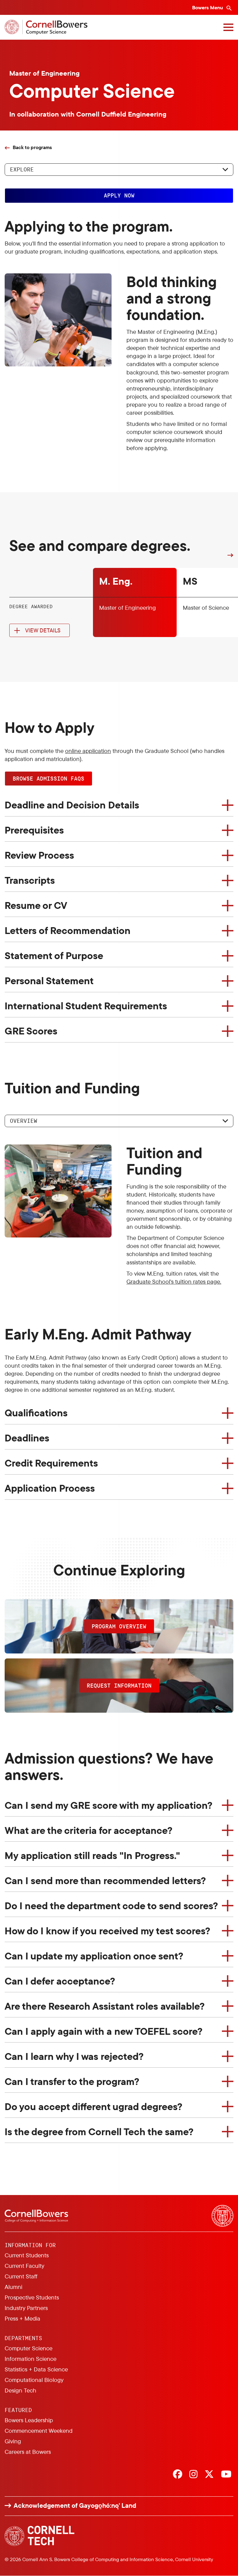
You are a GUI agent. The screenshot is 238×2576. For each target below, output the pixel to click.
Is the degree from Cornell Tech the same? (99, 2131)
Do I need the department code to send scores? (111, 1905)
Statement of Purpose (54, 955)
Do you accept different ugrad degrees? (93, 2106)
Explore (22, 169)
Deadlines (27, 1438)
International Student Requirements (86, 1006)
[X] (209, 2475)
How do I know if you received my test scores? (107, 1931)
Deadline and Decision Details (72, 805)
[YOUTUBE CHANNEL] (226, 2475)
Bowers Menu (208, 7)
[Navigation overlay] (228, 27)
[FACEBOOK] (178, 2475)
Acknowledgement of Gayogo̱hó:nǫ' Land (75, 2505)
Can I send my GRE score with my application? (108, 1805)
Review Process (39, 855)
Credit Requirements (51, 1463)
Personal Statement (49, 980)
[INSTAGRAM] (193, 2475)
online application (88, 751)
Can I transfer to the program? (72, 2081)
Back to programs (32, 147)
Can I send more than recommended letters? (105, 1880)
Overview (24, 1121)
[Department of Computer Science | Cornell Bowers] (46, 27)
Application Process (50, 1488)
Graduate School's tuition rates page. (174, 1281)
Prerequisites (34, 830)
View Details (43, 630)
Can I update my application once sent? (94, 1956)
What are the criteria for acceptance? (88, 1830)
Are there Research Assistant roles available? (105, 2006)
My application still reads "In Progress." (92, 1855)
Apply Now (119, 195)
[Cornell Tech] (40, 2536)
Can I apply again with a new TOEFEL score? (104, 2031)
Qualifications (36, 1413)
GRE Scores (31, 1031)
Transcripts (30, 880)
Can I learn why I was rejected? (74, 2056)
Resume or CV (36, 905)
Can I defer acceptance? (60, 1981)
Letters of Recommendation (68, 930)
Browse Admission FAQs (48, 778)
